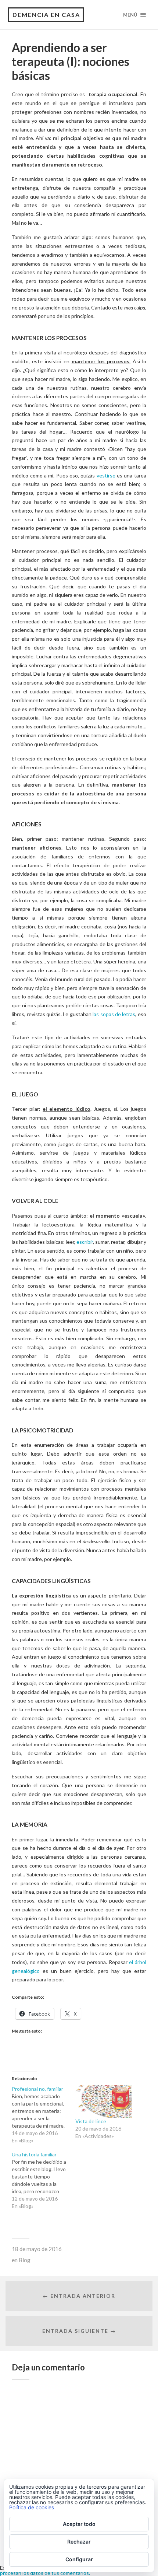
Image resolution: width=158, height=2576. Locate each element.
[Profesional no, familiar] (44, 2115)
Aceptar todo (79, 2524)
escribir (85, 1242)
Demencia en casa (46, 15)
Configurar (79, 2559)
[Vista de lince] (103, 2101)
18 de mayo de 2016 (37, 2249)
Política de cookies (32, 2507)
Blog (25, 2260)
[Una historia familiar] (44, 2180)
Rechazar (79, 2542)
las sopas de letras (114, 1014)
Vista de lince (91, 2121)
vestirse (107, 475)
